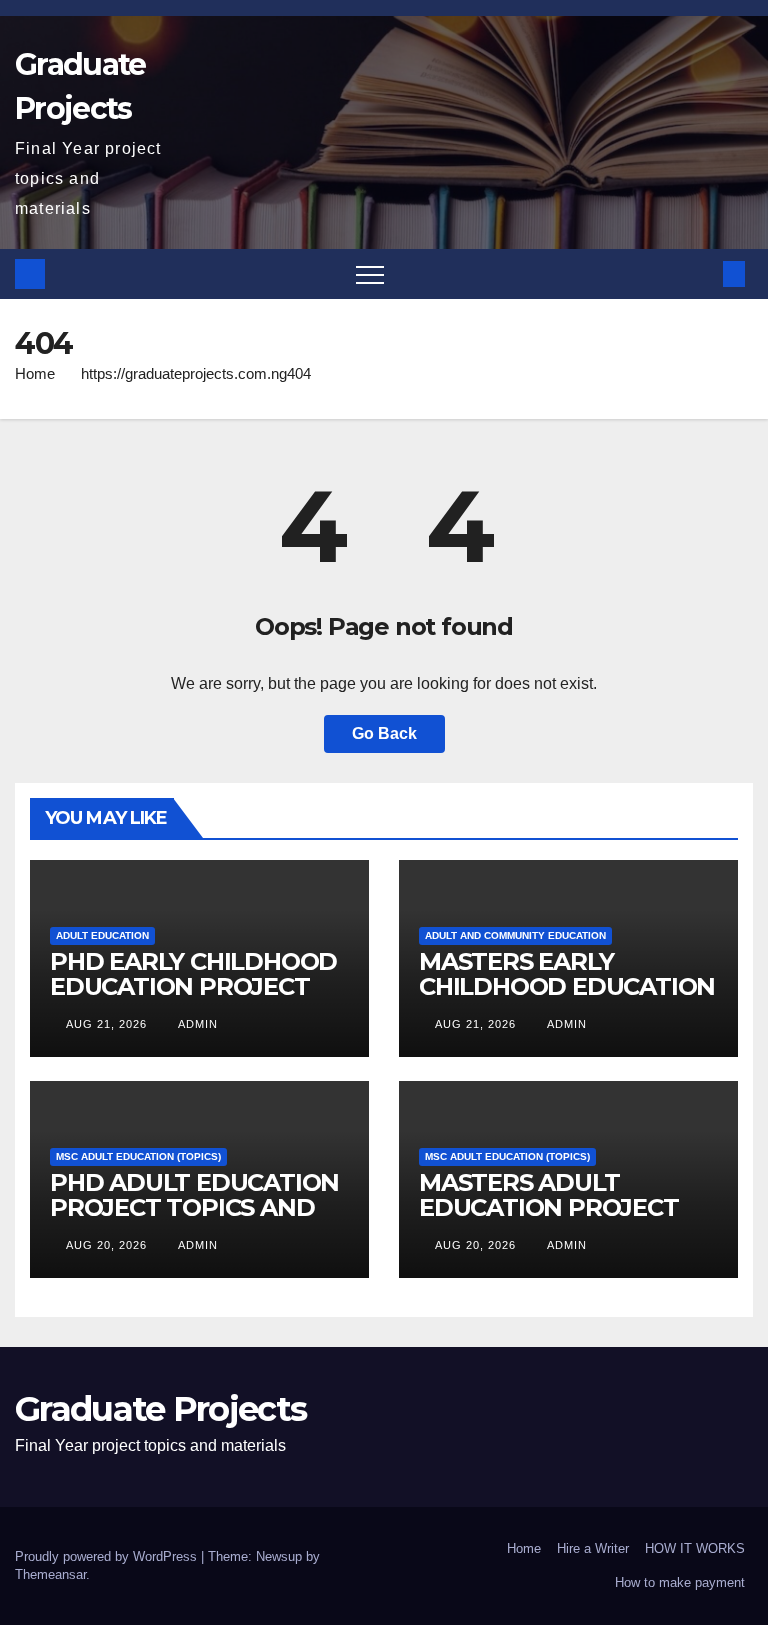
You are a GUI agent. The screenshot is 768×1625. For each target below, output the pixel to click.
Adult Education (102, 935)
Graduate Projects (160, 1409)
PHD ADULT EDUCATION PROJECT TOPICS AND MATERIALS (194, 1207)
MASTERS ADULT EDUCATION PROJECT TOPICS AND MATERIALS (564, 1207)
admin (196, 1024)
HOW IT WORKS (695, 1548)
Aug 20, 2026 (106, 1245)
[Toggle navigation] (370, 274)
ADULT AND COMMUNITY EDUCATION (515, 935)
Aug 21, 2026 (106, 1024)
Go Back (384, 733)
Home (35, 373)
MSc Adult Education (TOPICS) (138, 1156)
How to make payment (680, 1582)
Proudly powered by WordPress (108, 1556)
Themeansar (50, 1574)
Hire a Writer (593, 1548)
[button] (701, 273)
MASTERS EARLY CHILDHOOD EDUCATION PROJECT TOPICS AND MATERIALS (567, 999)
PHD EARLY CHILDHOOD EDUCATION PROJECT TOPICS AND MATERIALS (195, 986)
